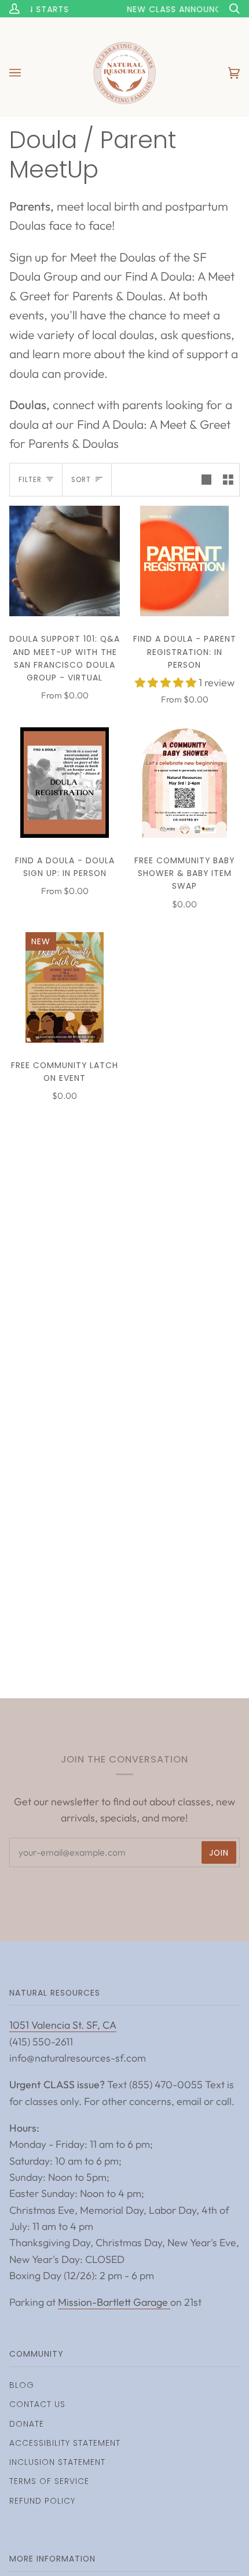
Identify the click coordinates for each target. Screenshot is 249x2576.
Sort (81, 480)
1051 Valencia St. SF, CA (63, 2025)
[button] (167, 682)
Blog (22, 2385)
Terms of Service (49, 2481)
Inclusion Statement (57, 2462)
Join (219, 1853)
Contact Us (37, 2404)
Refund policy (42, 2501)
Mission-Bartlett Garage (114, 2302)
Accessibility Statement (65, 2443)
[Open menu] (27, 73)
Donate (27, 2424)
